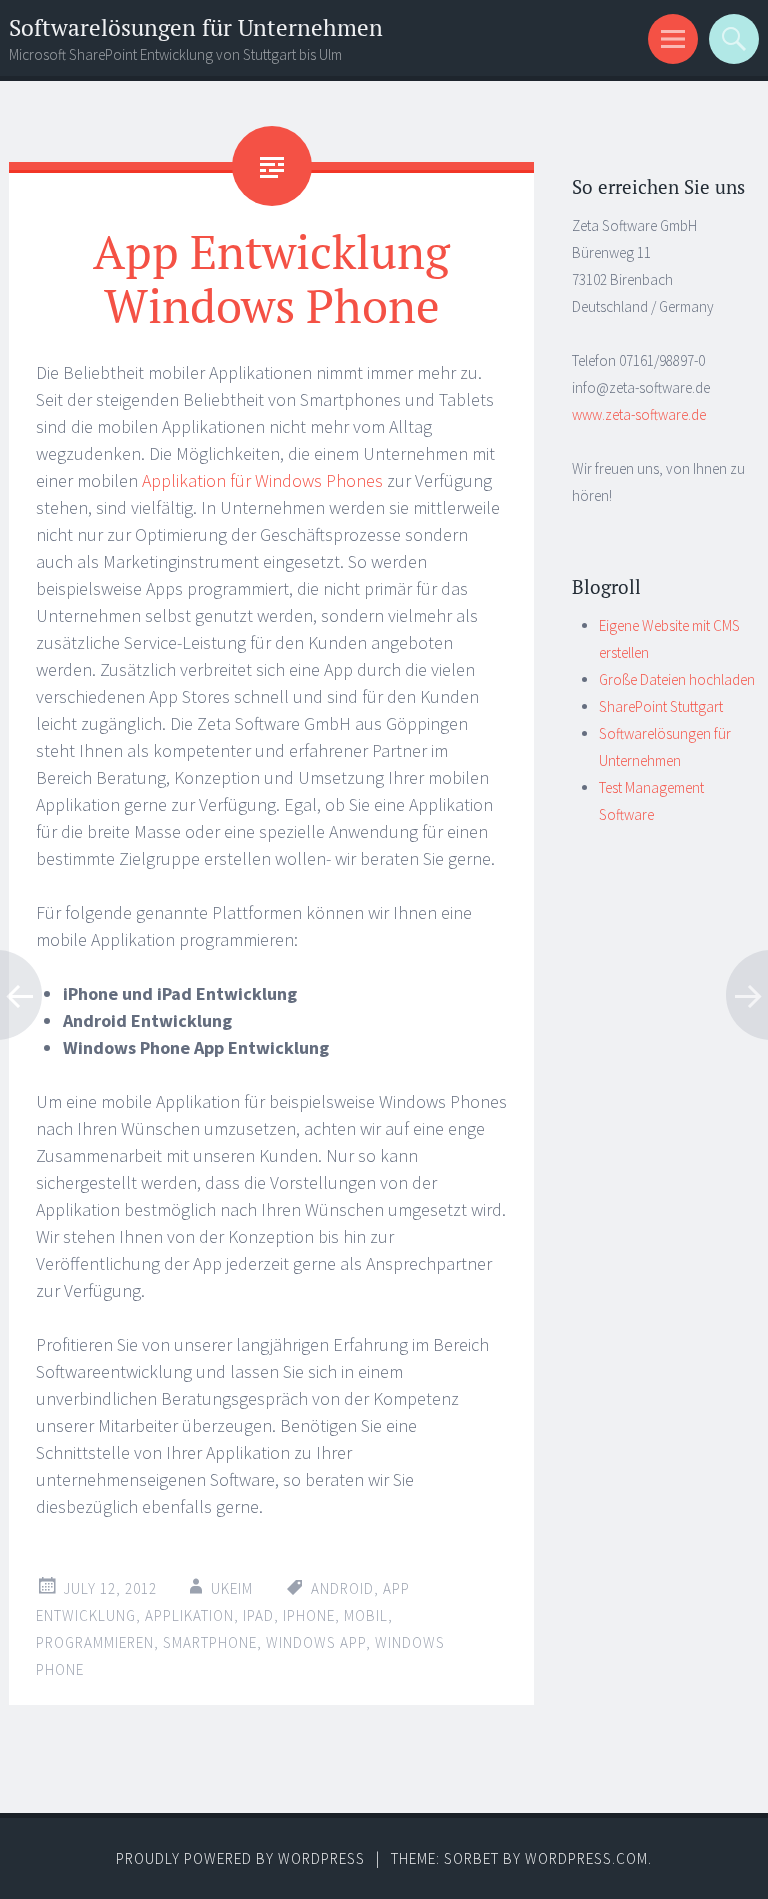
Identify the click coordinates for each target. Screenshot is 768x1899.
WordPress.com (586, 1858)
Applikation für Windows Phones (262, 480)
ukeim (232, 1588)
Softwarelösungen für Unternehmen (196, 27)
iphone (309, 1615)
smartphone (210, 1642)
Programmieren (95, 1642)
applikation (189, 1615)
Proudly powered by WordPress (240, 1858)
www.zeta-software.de (639, 414)
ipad (258, 1615)
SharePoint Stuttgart (661, 706)
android (342, 1588)
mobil (366, 1615)
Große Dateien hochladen (677, 679)
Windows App (316, 1642)
